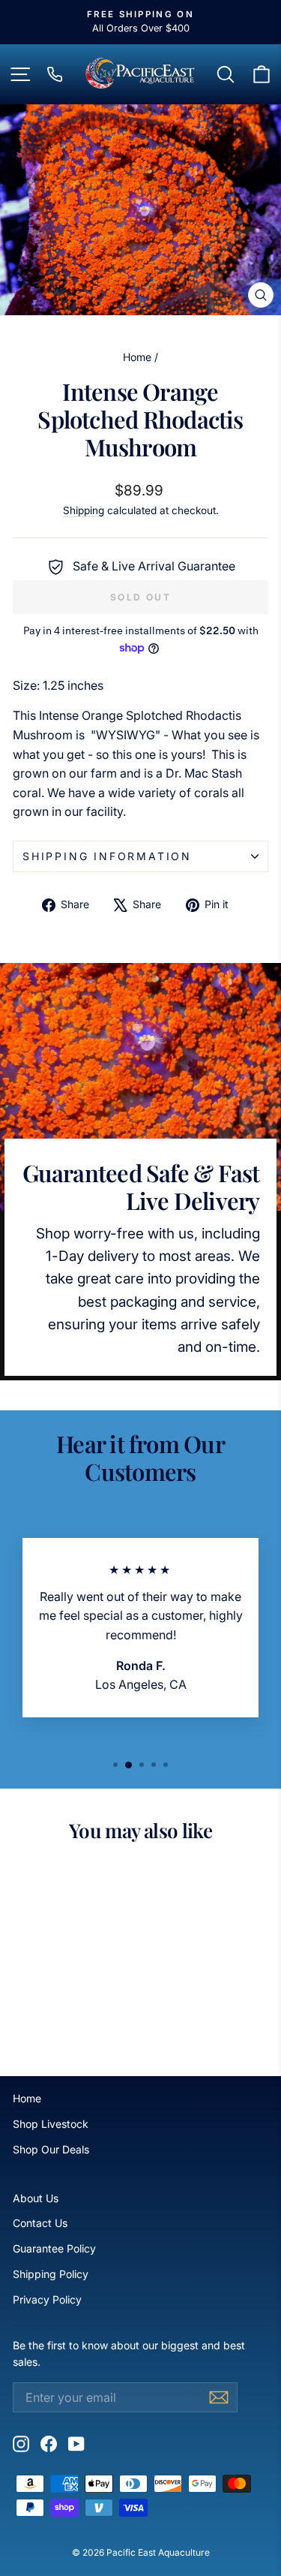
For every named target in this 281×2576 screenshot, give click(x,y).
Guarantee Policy (54, 2248)
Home (137, 357)
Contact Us (40, 2223)
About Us (36, 2198)
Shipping (84, 510)
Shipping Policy (51, 2274)
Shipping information (107, 856)
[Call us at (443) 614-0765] (55, 74)
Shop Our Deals (51, 2149)
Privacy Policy (47, 2299)
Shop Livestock (51, 2124)
